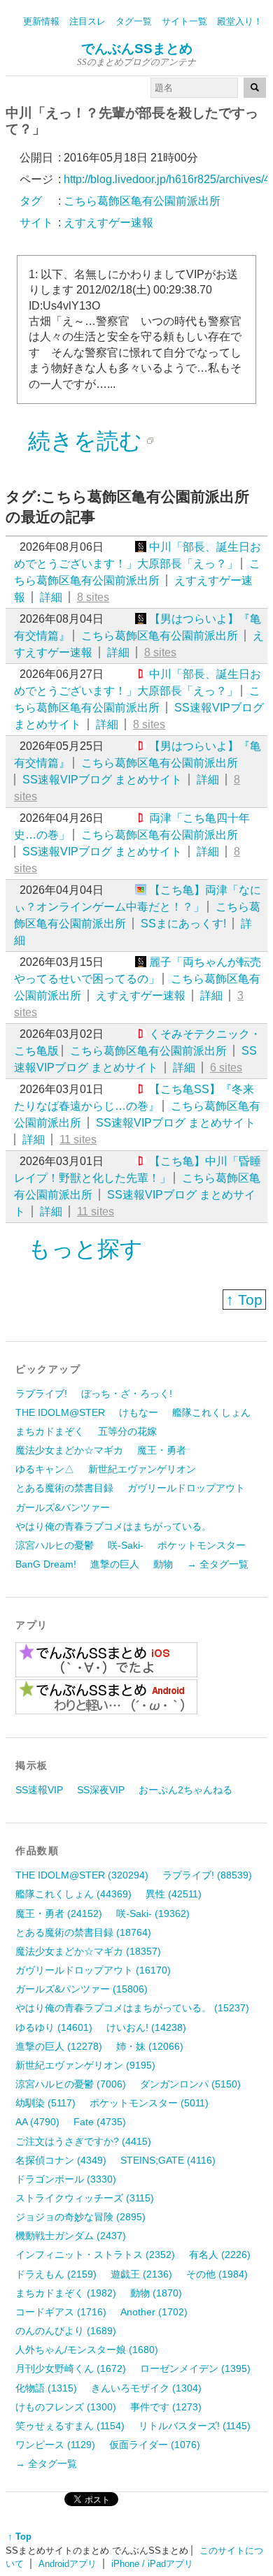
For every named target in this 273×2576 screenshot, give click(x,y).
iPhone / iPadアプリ (152, 2564)
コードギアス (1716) (61, 2312)
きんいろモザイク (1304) (146, 2388)
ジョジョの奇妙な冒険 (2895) (80, 2217)
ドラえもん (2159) (56, 2274)
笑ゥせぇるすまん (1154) (70, 2426)
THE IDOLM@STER (60, 1412)
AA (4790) (37, 2122)
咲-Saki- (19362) (153, 1913)
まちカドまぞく (50, 1431)
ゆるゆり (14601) (54, 2027)
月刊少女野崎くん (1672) (71, 2368)
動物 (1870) (156, 2293)
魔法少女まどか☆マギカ (69, 1450)
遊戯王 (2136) (141, 2274)
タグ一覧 (134, 21)
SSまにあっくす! (183, 924)
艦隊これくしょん (211, 1412)
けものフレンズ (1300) (66, 2407)
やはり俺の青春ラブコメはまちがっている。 (113, 1526)
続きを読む (85, 441)
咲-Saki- (126, 1545)
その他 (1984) (217, 2274)
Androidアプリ (68, 2564)
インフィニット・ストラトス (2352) (95, 2255)
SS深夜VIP (101, 1790)
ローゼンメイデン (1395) (195, 2368)
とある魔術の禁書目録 (64, 1488)
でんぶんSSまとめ (137, 49)
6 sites (226, 1068)
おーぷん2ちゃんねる (185, 1790)
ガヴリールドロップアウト (186, 1488)
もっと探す (85, 1249)
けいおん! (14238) (146, 2027)
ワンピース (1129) (55, 2445)
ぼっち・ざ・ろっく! (127, 1394)
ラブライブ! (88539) (207, 1875)
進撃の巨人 (115, 1564)
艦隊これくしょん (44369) (73, 1894)
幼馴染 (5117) (45, 2103)
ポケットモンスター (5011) (149, 2103)
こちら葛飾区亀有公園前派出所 (160, 636)
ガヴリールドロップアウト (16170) (93, 1970)
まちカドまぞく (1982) (66, 2293)
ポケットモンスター (202, 1545)
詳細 (51, 597)
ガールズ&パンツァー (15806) (82, 1989)
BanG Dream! (46, 1564)
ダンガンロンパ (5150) (190, 2084)
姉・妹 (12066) (150, 2046)
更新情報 (41, 21)
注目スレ (87, 21)
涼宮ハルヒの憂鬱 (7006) (71, 2084)
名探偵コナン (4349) (61, 2160)
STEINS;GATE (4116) (168, 2160)
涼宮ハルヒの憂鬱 (55, 1545)
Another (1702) (154, 2312)
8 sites (93, 597)
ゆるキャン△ (45, 1469)
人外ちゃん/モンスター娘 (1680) (87, 2350)
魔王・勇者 (162, 1450)
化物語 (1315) (46, 2388)
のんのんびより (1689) (66, 2331)
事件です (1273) (166, 2407)
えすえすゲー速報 (141, 996)
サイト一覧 (184, 21)
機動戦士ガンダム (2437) (71, 2236)
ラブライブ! (41, 1394)
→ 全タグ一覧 (218, 1564)
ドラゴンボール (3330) (66, 2179)
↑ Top (244, 1300)
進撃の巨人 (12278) (59, 2046)
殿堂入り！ (240, 21)
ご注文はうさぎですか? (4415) (83, 2141)
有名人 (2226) (220, 2255)
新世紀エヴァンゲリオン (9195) (85, 2065)
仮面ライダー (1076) (155, 2445)
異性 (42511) (174, 1894)
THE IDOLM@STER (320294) (82, 1875)
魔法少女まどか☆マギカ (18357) (88, 1951)
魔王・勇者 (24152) (59, 1913)
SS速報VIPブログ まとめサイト (102, 780)
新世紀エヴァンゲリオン (142, 1469)
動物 (163, 1564)
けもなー (139, 1412)
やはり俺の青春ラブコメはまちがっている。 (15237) (132, 2008)
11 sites (78, 1139)
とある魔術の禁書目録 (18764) (83, 1932)
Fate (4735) (100, 2122)
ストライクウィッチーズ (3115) (85, 2198)
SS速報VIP (39, 1790)
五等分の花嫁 (127, 1431)
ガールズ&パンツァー (63, 1507)
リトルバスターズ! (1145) (195, 2426)
